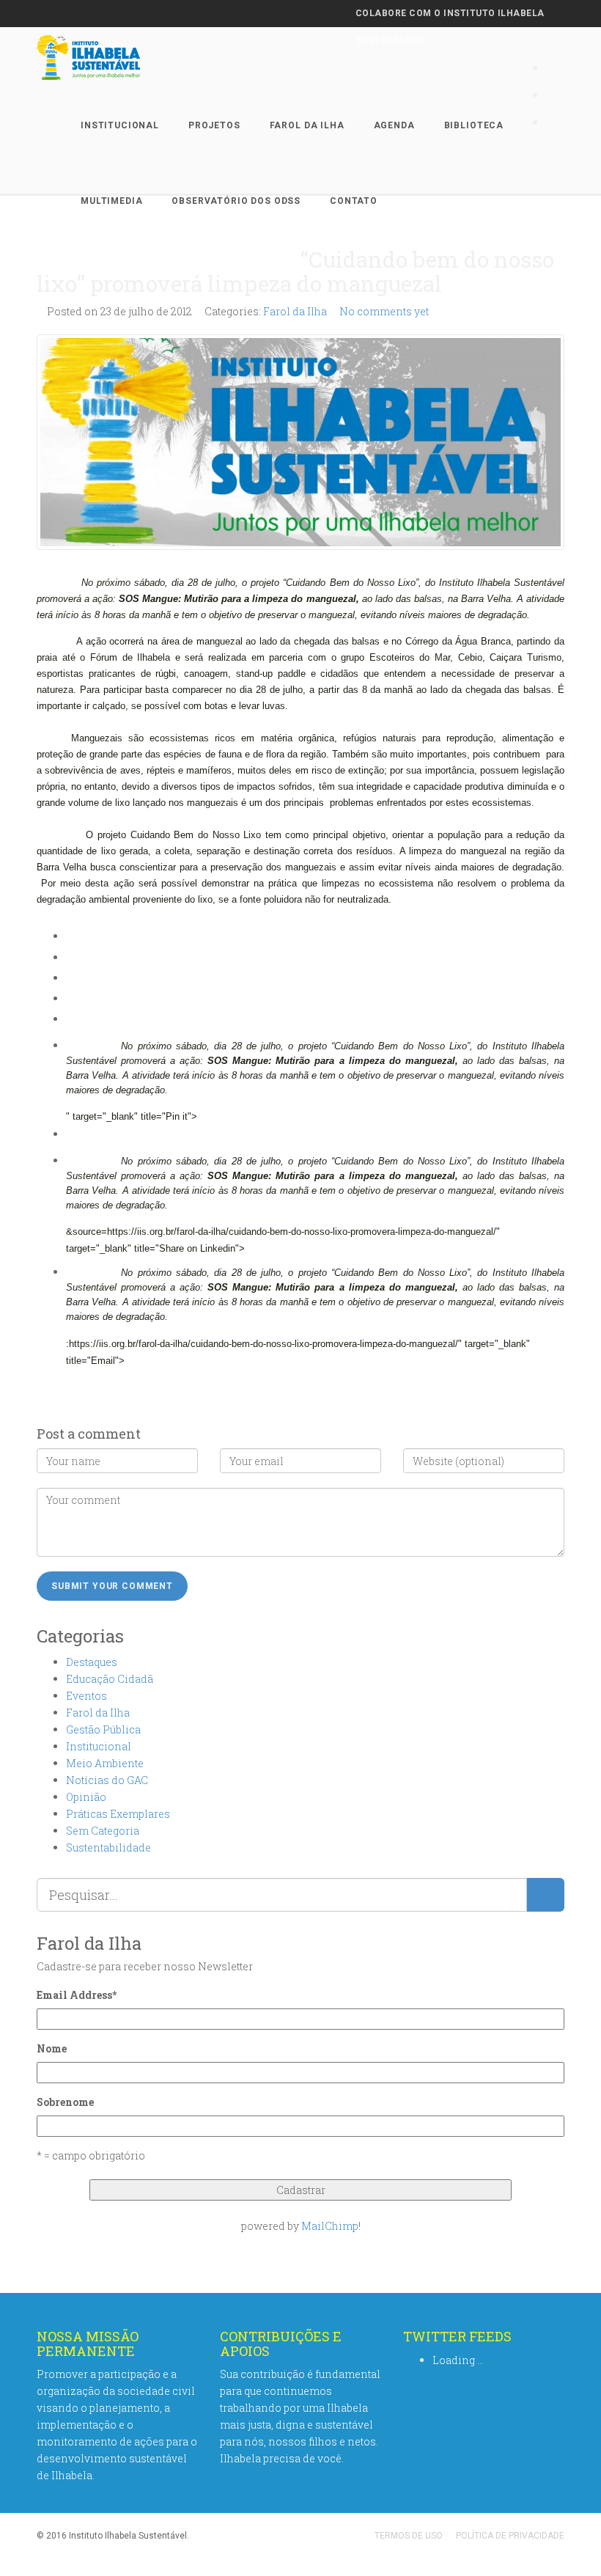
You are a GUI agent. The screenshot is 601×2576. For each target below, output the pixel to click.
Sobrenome (65, 2102)
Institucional (120, 125)
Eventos (86, 1696)
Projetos (214, 125)
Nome (52, 2048)
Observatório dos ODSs (236, 201)
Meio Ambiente (105, 1763)
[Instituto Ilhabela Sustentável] (114, 58)
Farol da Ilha (307, 125)
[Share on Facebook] (70, 957)
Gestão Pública (103, 1729)
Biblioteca (474, 125)
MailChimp (330, 2226)
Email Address (77, 1995)
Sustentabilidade (108, 1847)
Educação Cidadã (110, 1679)
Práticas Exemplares (118, 1814)
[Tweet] (70, 978)
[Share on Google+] (70, 998)
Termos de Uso (409, 2536)
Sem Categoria (103, 1831)
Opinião (86, 1797)
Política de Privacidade (510, 2536)
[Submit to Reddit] (70, 1134)
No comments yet (384, 311)
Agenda (394, 125)
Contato (354, 201)
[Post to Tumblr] (70, 1019)
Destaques (92, 1662)
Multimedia (111, 201)
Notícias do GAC (107, 1780)
